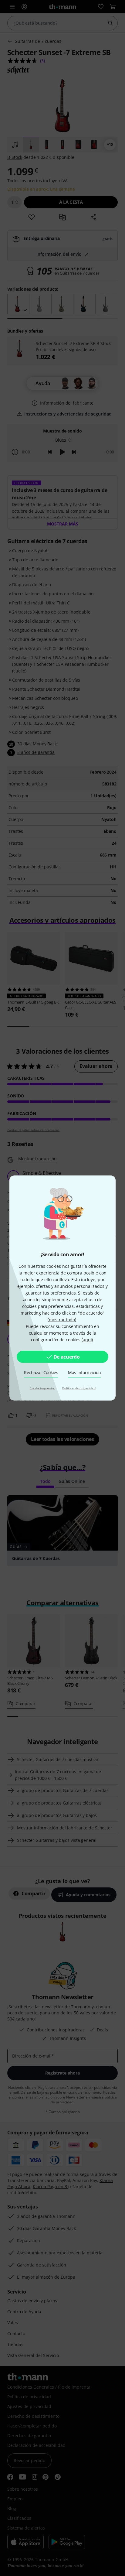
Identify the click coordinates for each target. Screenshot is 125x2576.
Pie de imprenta (42, 1388)
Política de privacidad (79, 1388)
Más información (84, 1372)
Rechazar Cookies (41, 1372)
